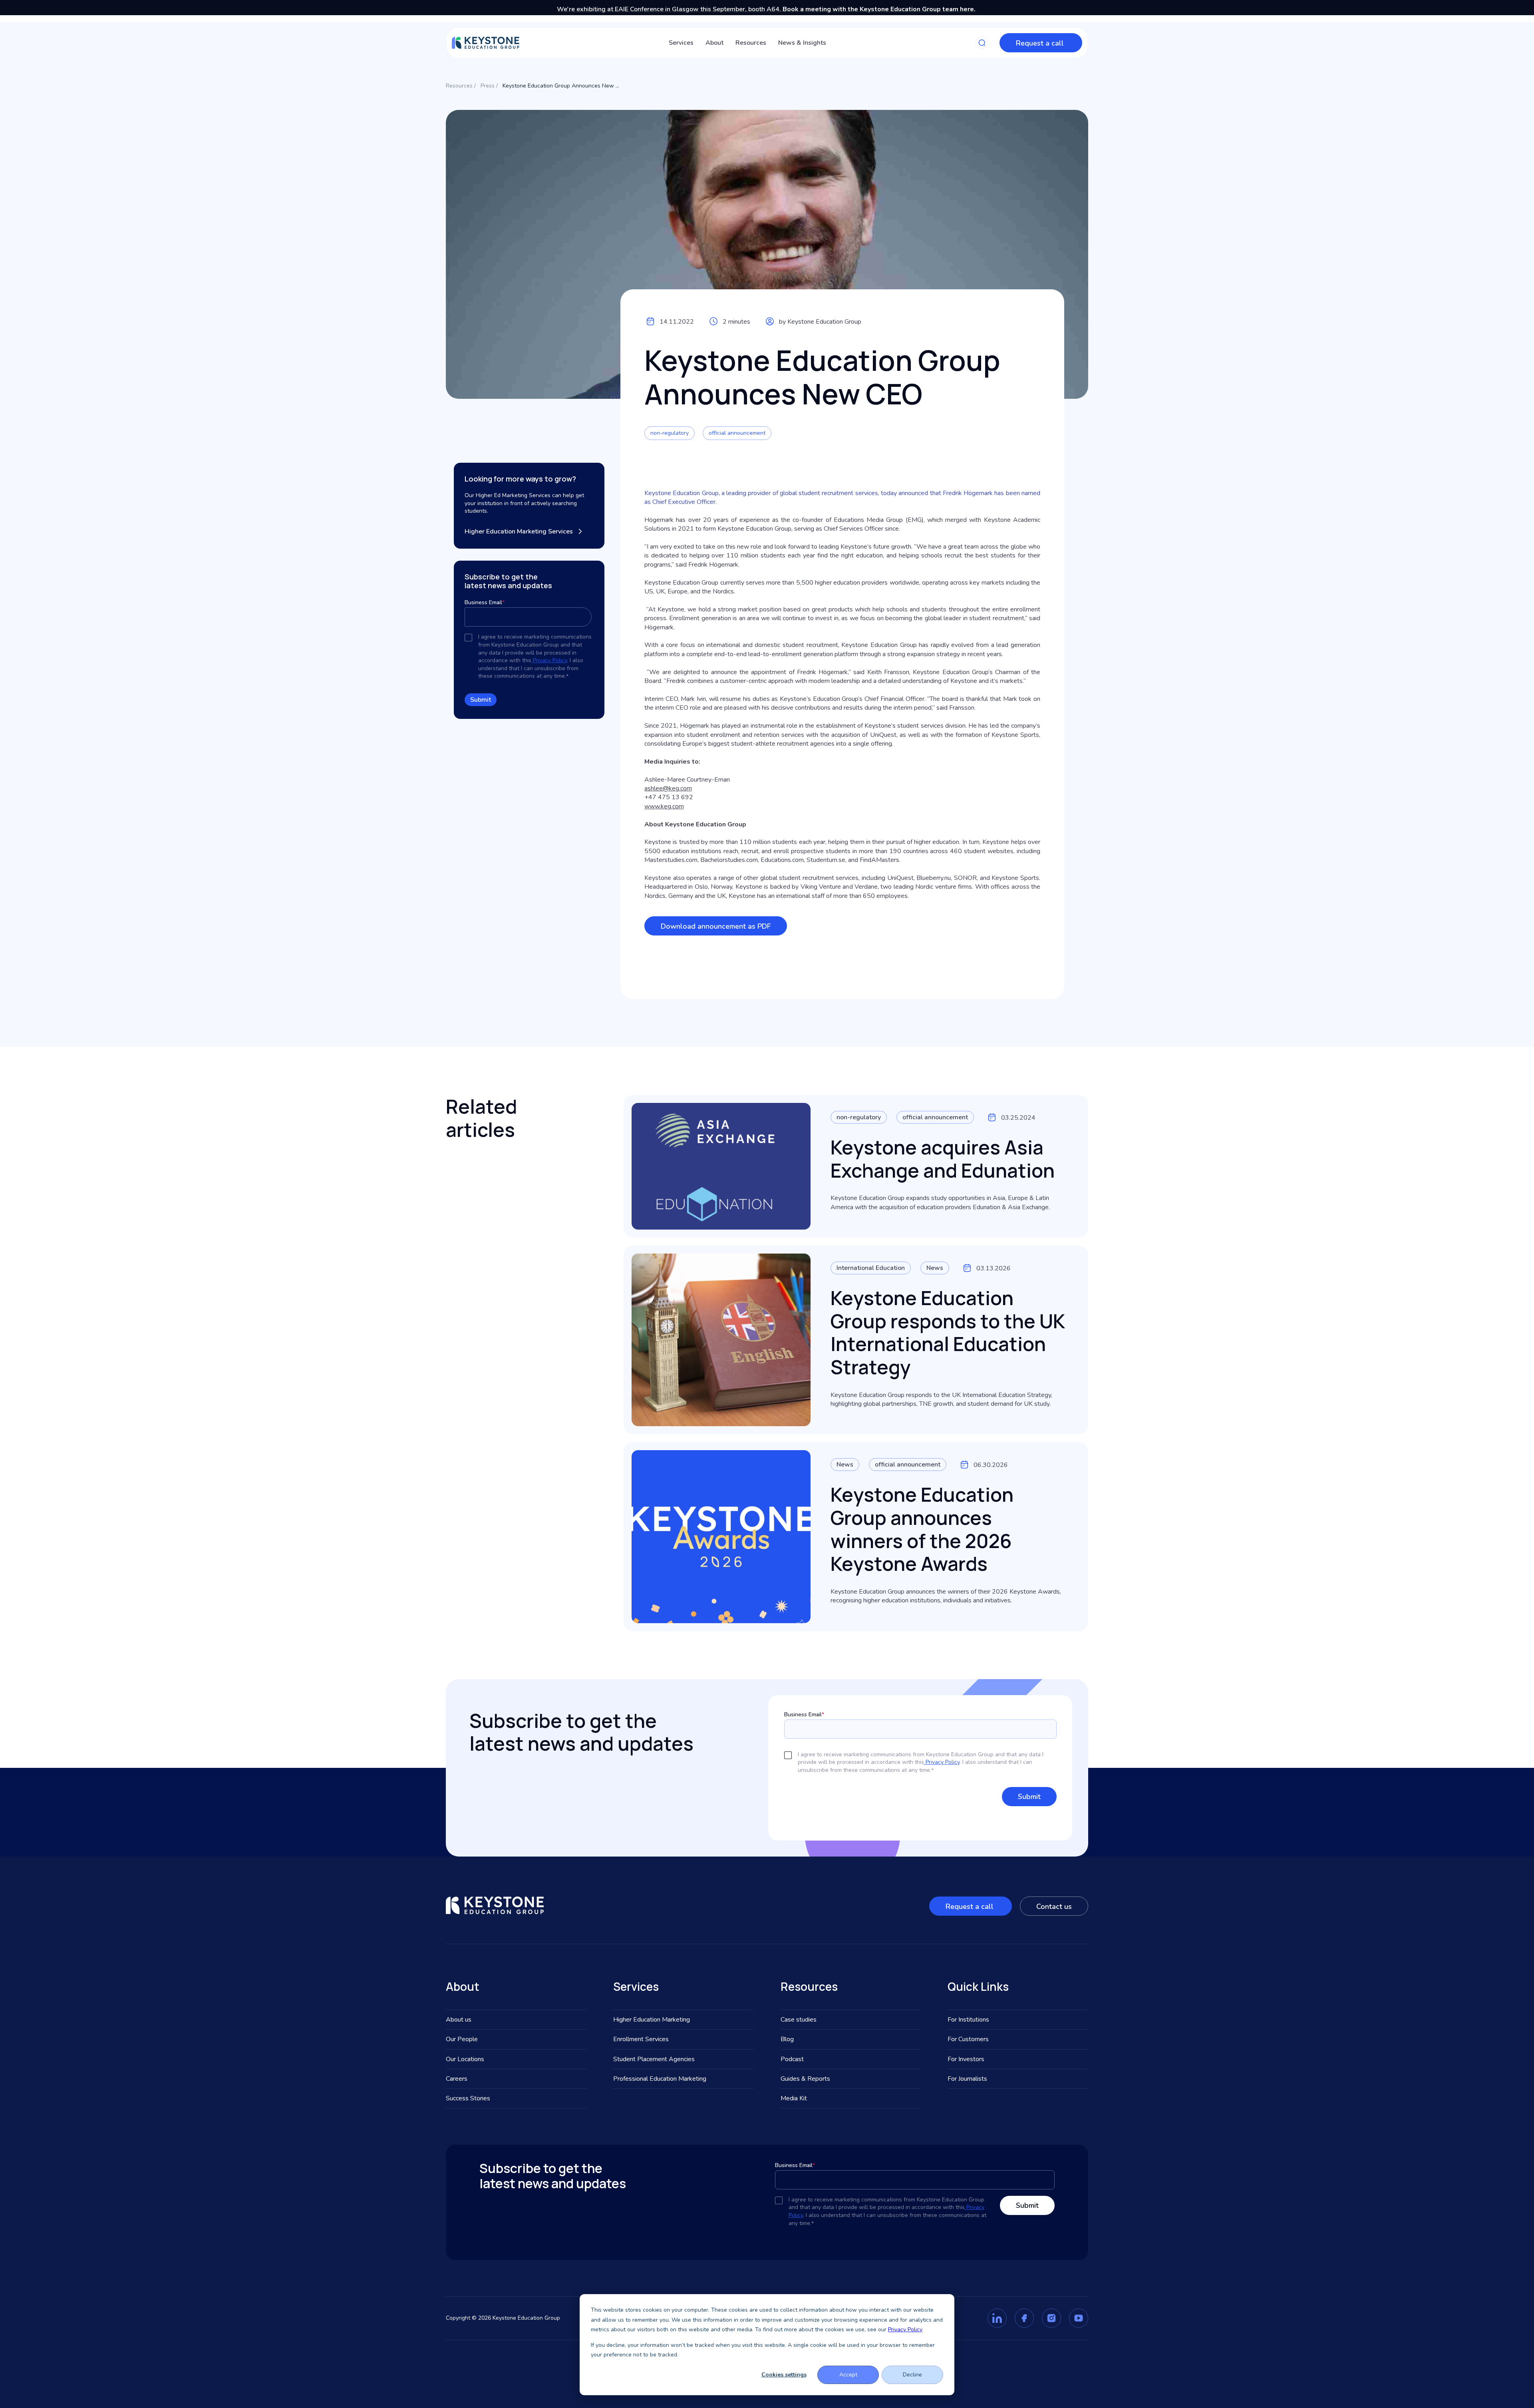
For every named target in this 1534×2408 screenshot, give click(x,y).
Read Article (849, 1207)
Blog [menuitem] (787, 2039)
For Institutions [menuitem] (968, 2020)
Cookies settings (784, 2375)
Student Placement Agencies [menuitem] (654, 2059)
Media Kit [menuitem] (794, 2098)
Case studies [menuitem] (799, 2020)
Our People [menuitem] (462, 2039)
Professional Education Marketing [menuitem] (660, 2079)
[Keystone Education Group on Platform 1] (997, 2318)
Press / (489, 86)
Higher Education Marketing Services (519, 531)
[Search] (982, 43)
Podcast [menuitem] (792, 2059)
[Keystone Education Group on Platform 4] (1079, 2318)
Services (681, 43)
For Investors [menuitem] (966, 2059)
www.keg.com (664, 806)
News (935, 1268)
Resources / (461, 86)
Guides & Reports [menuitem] (805, 2079)
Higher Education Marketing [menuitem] (652, 2020)
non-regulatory (670, 433)
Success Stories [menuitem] (468, 2098)
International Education (871, 1268)
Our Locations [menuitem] (465, 2059)
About (714, 43)
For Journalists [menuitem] (967, 2079)
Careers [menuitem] (457, 2079)
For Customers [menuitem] (968, 2039)
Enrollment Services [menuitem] (641, 2039)
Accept (848, 2375)
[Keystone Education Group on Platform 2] (1024, 2318)
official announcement (737, 433)
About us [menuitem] (459, 2020)
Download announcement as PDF (716, 926)
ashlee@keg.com (668, 788)
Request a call (1041, 43)
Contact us (1054, 1906)
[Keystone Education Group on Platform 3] (1051, 2318)
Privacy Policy (905, 2329)
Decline (912, 2375)
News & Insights (802, 43)
